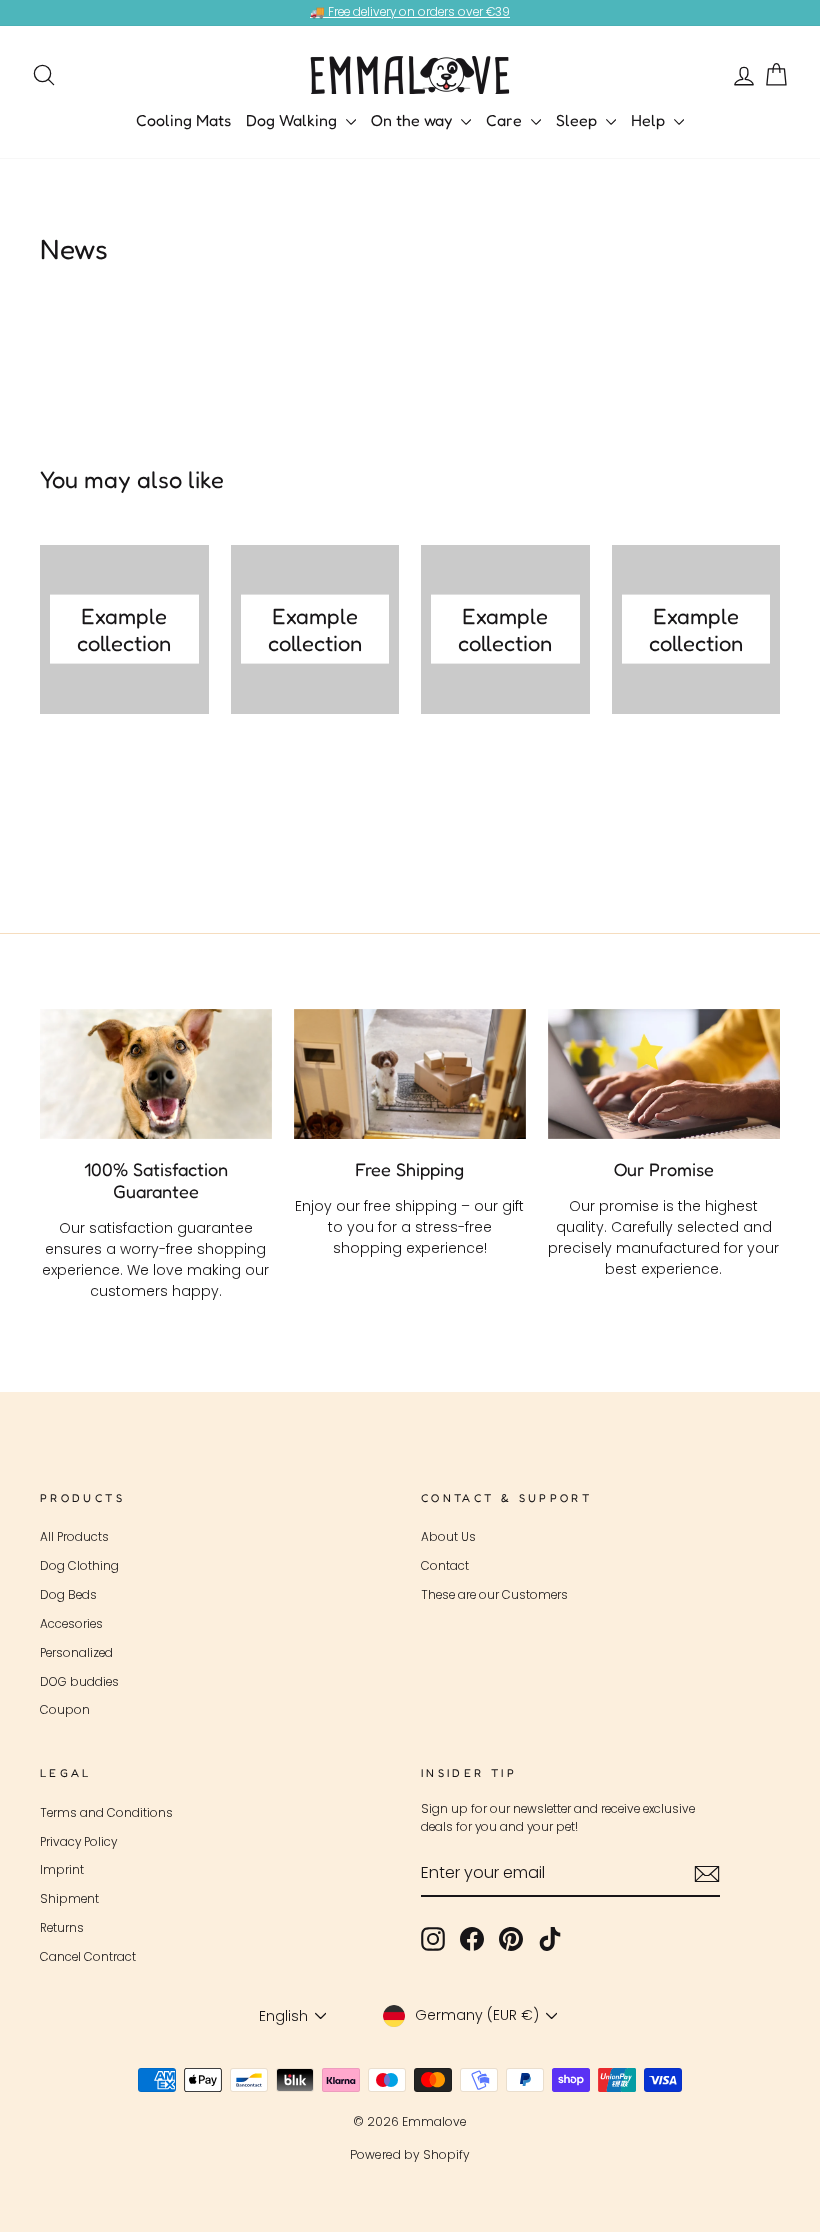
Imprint (62, 1870)
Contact (445, 1566)
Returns (62, 1928)
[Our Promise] (664, 1074)
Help (650, 120)
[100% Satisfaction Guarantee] (156, 1074)
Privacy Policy (78, 1842)
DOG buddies (79, 1682)
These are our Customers (494, 1595)
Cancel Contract (88, 1957)
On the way (413, 120)
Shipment (69, 1899)
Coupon (65, 1710)
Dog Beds (68, 1595)
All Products (74, 1537)
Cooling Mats (183, 120)
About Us (448, 1537)
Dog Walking (293, 120)
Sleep (578, 120)
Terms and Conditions (106, 1813)
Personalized (76, 1653)
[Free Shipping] (410, 1074)
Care (506, 120)
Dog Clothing (79, 1566)
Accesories (71, 1624)
